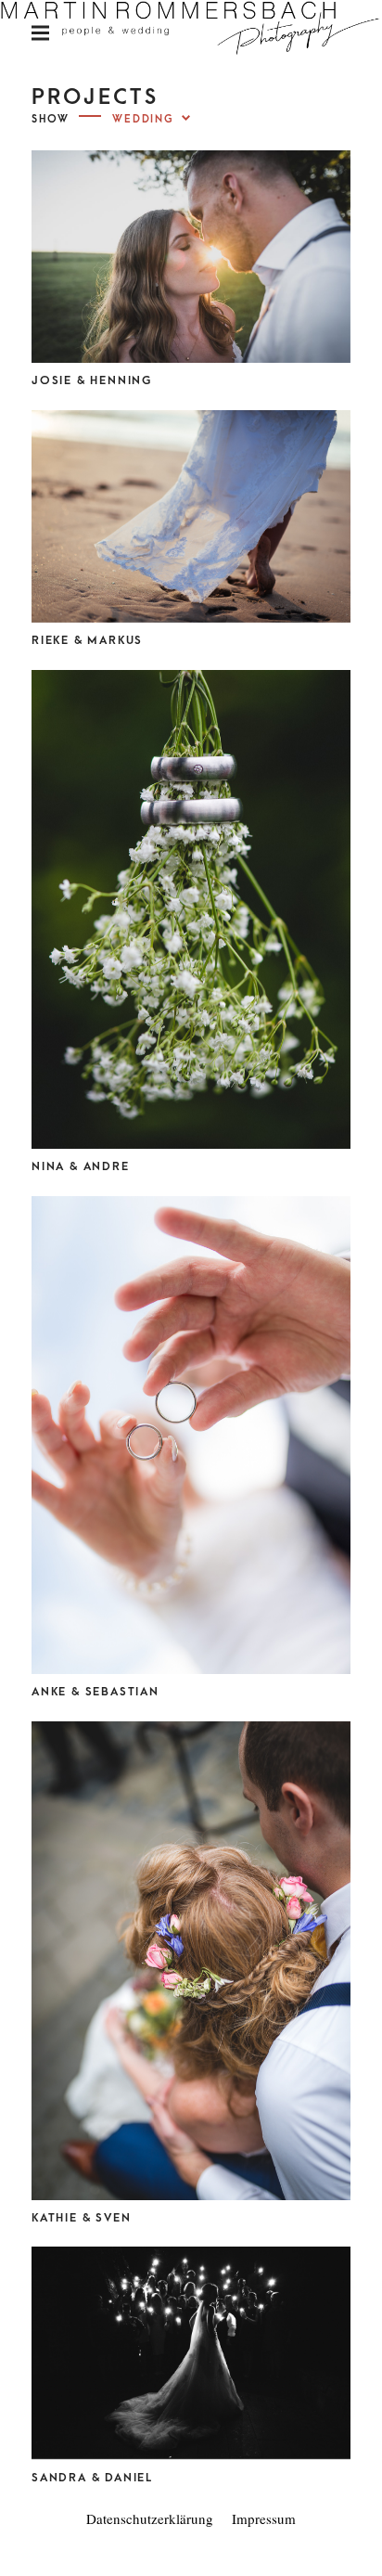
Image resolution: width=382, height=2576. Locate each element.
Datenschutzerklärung (150, 2518)
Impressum (264, 2518)
